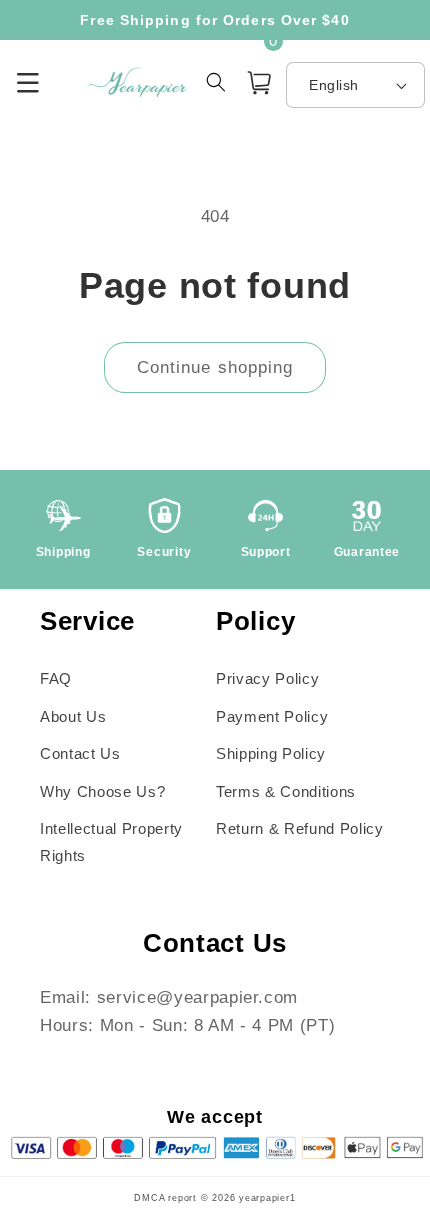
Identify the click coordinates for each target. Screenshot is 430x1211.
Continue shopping (215, 367)
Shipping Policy (271, 753)
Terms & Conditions (286, 791)
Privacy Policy (267, 678)
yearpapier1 (267, 1198)
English (333, 85)
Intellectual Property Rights (111, 842)
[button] (259, 82)
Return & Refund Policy (300, 828)
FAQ (56, 678)
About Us (73, 716)
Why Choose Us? (102, 791)
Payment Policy (272, 716)
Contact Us (80, 753)
